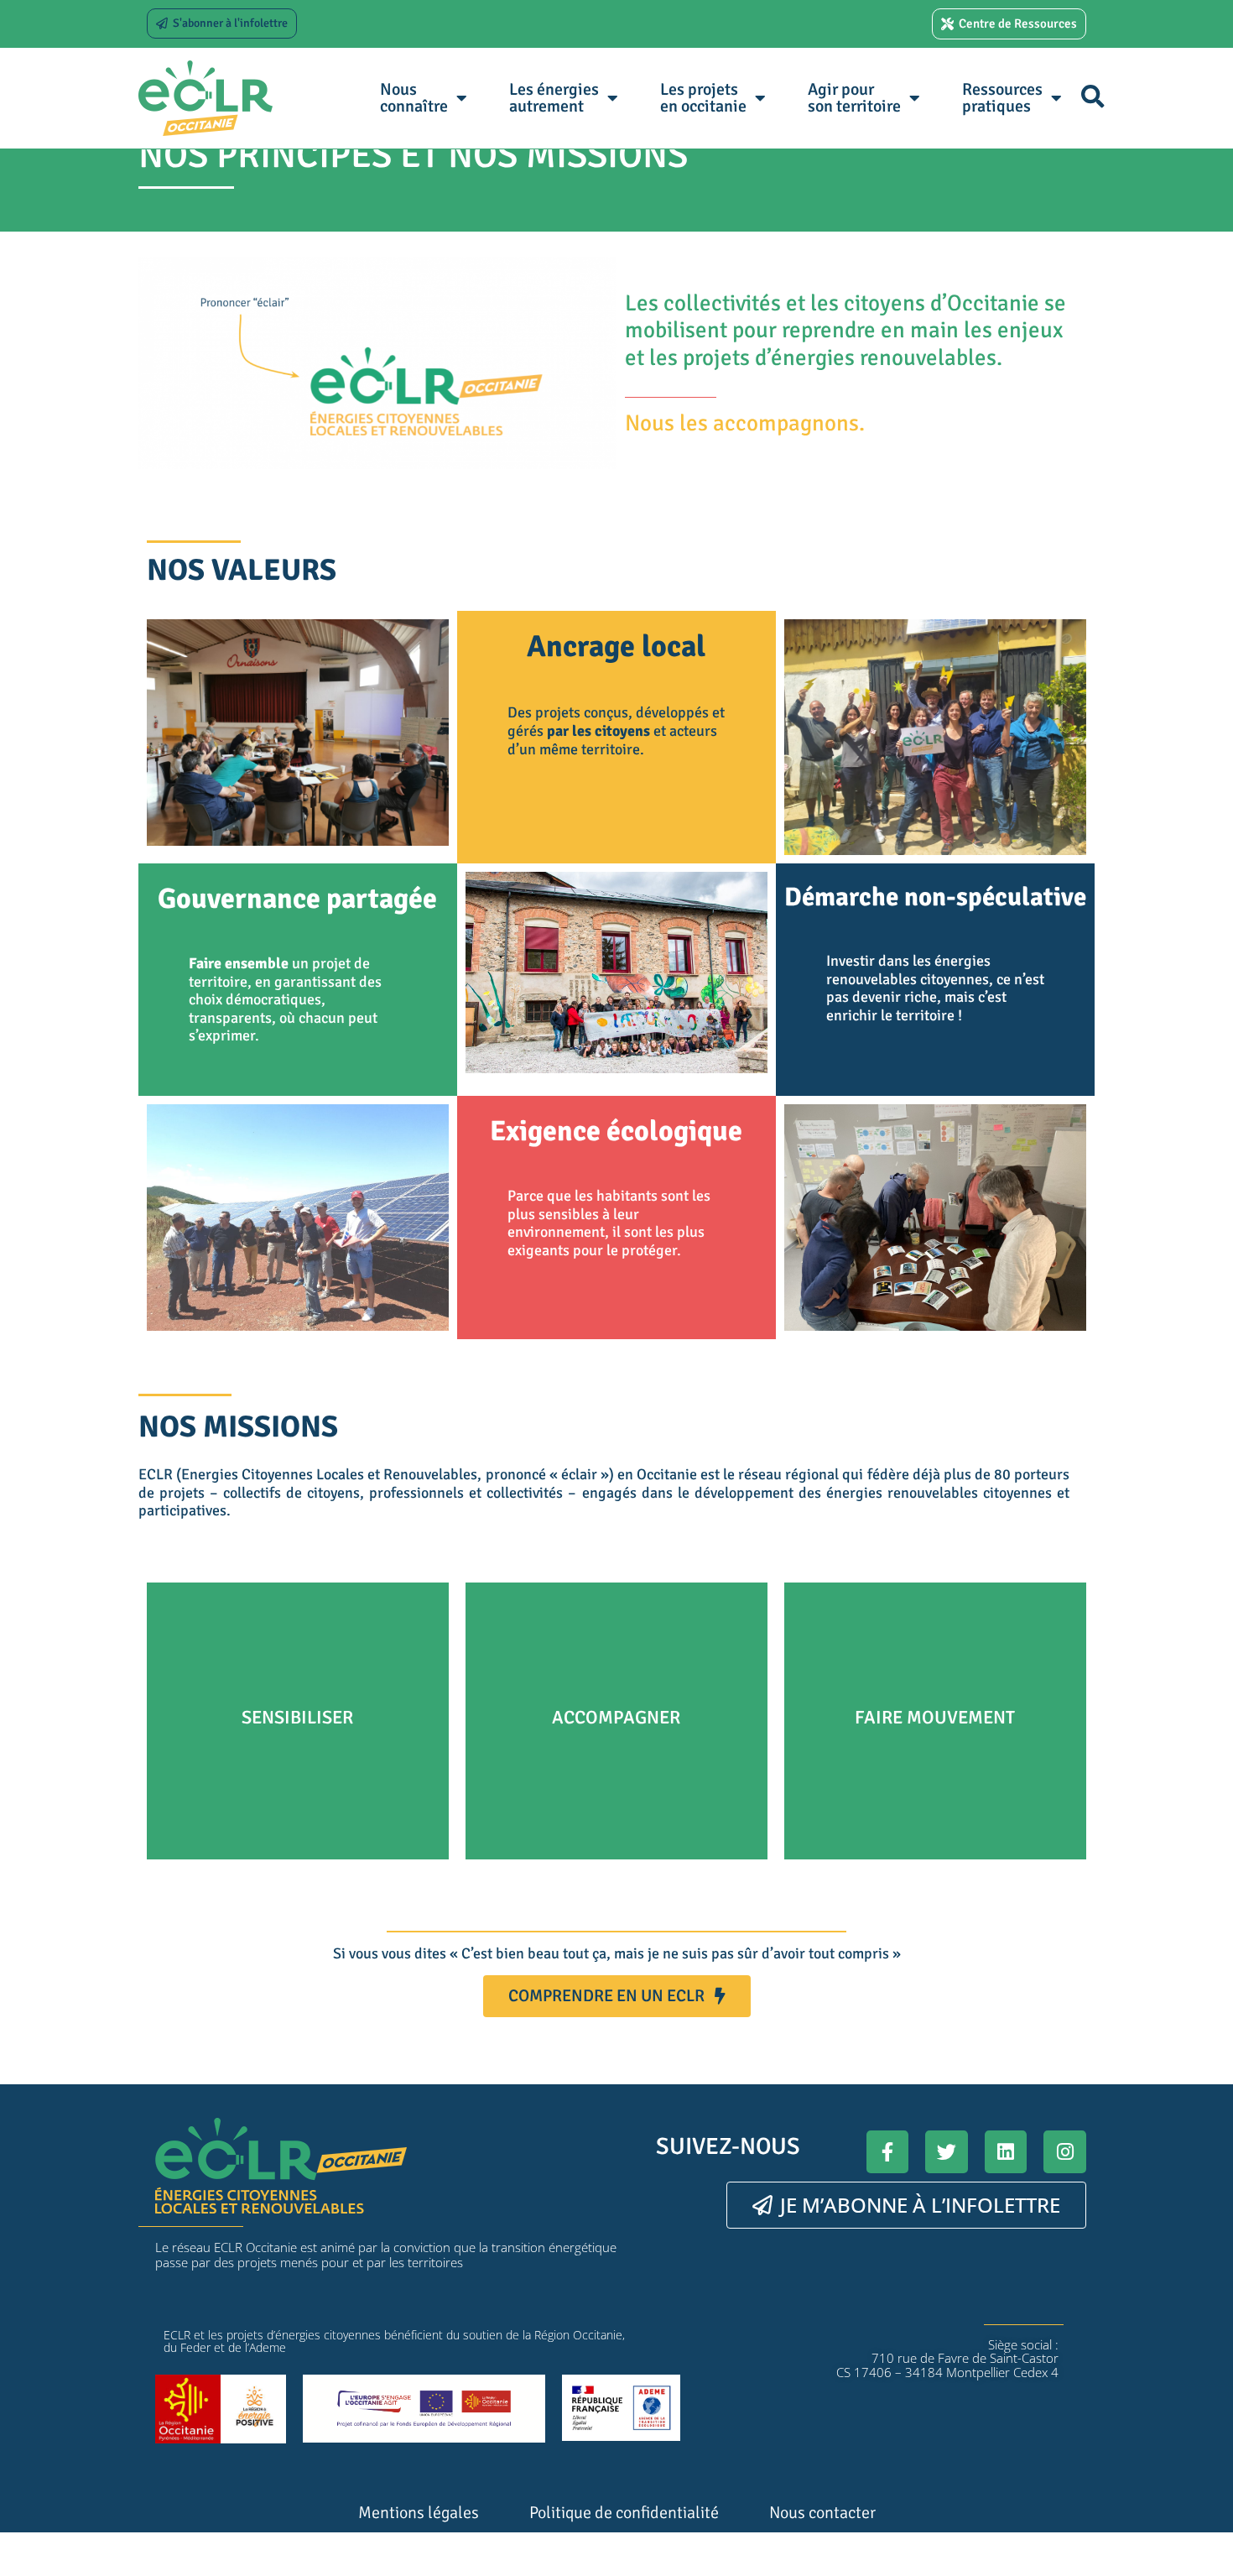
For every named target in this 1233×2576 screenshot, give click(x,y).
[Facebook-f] (888, 2152)
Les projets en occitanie (703, 98)
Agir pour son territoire (854, 98)
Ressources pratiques (1002, 98)
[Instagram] (1065, 2152)
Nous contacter (822, 2513)
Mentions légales (419, 2513)
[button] (1093, 96)
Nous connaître (414, 98)
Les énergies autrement (554, 98)
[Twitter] (947, 2152)
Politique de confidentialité (624, 2513)
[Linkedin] (1006, 2152)
